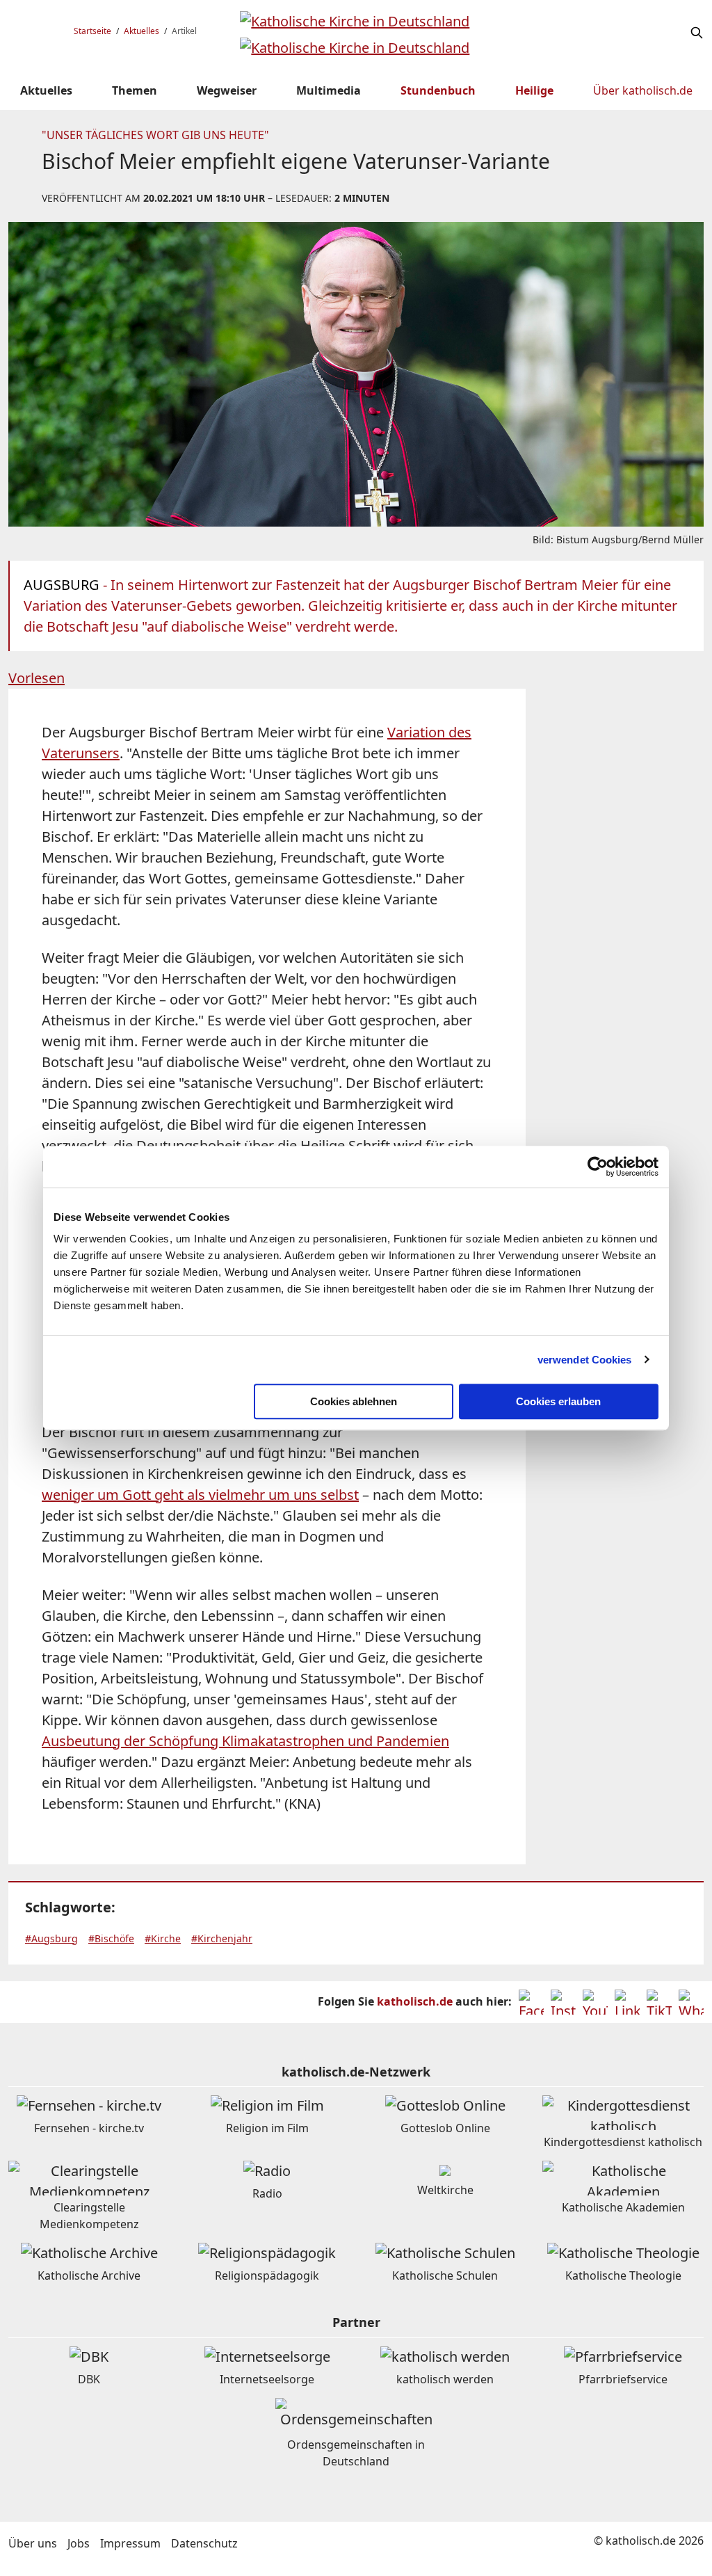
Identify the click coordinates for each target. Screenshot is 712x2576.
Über (643, 90)
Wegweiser (227, 90)
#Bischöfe (111, 1938)
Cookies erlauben (558, 1401)
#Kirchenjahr (222, 1938)
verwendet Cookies (585, 1360)
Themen (135, 90)
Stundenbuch (438, 90)
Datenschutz (204, 2543)
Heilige (534, 90)
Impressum (130, 2543)
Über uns (33, 2543)
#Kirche (163, 1938)
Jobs (79, 2543)
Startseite (92, 31)
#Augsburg (51, 1938)
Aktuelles (141, 31)
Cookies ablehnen (354, 1401)
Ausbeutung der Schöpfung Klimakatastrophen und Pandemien (245, 1741)
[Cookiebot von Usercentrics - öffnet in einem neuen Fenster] (598, 1167)
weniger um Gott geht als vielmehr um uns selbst (200, 1495)
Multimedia (329, 90)
